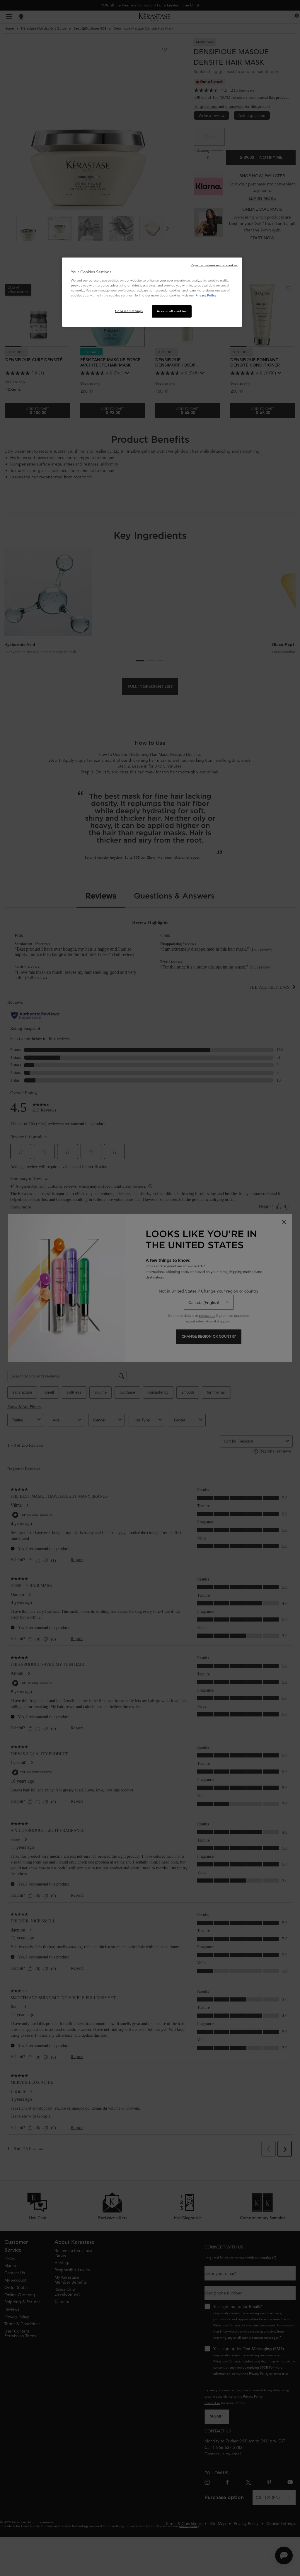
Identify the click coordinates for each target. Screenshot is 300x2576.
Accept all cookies (172, 311)
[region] (152, 292)
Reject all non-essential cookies (214, 265)
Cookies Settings (129, 311)
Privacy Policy (206, 295)
